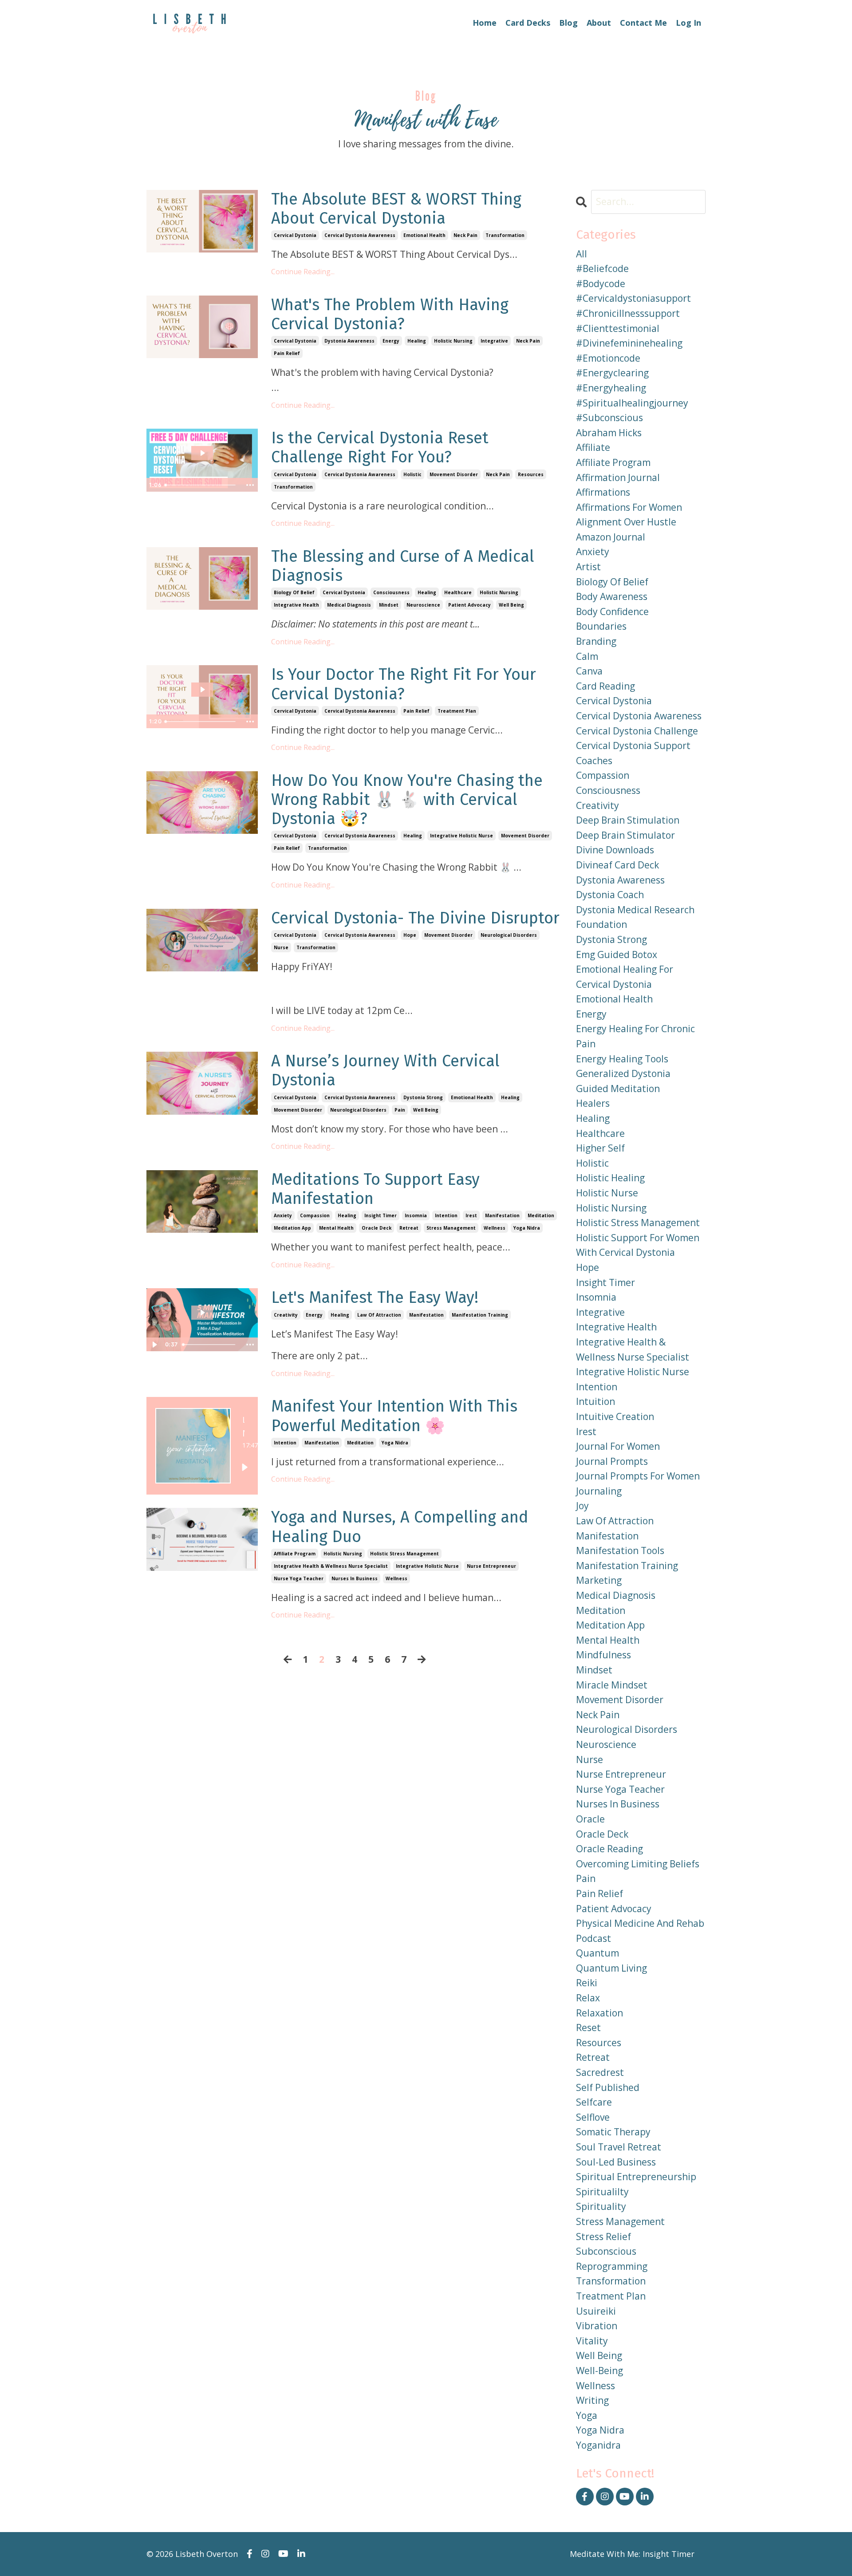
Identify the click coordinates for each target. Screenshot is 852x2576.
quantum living (611, 1968)
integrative (494, 341)
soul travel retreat (619, 2147)
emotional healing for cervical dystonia (625, 977)
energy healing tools (622, 1059)
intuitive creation (615, 1416)
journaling (599, 1491)
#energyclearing (612, 373)
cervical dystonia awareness (360, 235)
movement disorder (454, 474)
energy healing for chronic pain (635, 1036)
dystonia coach (610, 895)
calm (587, 656)
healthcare (458, 592)
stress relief (603, 2237)
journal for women (618, 1446)
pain (400, 1110)
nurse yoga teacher (299, 1578)
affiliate (593, 447)
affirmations (603, 492)
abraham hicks (609, 433)
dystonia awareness (349, 341)
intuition (596, 1401)
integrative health (296, 605)
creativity (286, 1315)
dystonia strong (423, 1097)
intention (446, 1215)
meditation (541, 1215)
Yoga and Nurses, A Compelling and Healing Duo (400, 1527)
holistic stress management (404, 1554)
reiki (587, 1983)
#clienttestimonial (618, 328)
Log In (688, 23)
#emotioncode (608, 358)
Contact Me (643, 23)
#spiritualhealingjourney (632, 403)
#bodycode (601, 284)
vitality (592, 2341)
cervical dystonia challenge (637, 731)
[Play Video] (154, 1345)
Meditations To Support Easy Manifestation (375, 1189)
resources (531, 474)
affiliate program (295, 1554)
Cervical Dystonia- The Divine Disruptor (415, 918)
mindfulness (603, 1655)
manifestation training (480, 1315)
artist (588, 567)
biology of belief (294, 592)
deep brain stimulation (628, 820)
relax (588, 1998)
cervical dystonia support (633, 746)
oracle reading (609, 1849)
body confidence (612, 611)
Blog (568, 23)
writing (592, 2400)
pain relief (287, 353)
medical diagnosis (349, 605)
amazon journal (611, 537)
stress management (451, 1228)
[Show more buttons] (250, 485)
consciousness (391, 592)
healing (417, 341)
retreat (409, 1228)
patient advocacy (469, 605)
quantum (598, 1953)
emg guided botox (617, 955)
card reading (605, 686)
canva (589, 671)
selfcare (594, 2102)
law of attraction (379, 1315)
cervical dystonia (295, 235)
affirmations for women (629, 507)
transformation (505, 235)
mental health (336, 1228)
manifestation (502, 1215)
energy (391, 341)
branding (596, 641)
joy (582, 1506)
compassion (315, 1215)
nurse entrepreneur (491, 1566)
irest (471, 1215)
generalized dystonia (623, 1073)
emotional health (424, 235)
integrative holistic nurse (461, 836)
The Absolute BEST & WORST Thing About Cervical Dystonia (396, 209)
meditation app (292, 1228)
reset (588, 2028)
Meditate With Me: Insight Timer (632, 2554)
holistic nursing (453, 341)
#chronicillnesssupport (628, 313)
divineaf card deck (617, 865)
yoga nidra (527, 1228)
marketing (599, 1580)
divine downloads (615, 850)
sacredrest (600, 2072)
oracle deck (377, 1228)
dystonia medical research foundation (635, 917)
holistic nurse (607, 1193)
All (582, 254)
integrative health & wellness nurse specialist (331, 1566)
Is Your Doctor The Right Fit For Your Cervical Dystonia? (404, 684)
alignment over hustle (626, 522)
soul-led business (616, 2162)
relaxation (600, 2013)
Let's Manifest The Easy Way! (375, 1298)
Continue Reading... (303, 272)
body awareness (612, 596)
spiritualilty (602, 2192)
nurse (281, 947)
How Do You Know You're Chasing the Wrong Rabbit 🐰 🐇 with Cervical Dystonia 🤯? (407, 800)
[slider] (201, 485)
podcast (594, 1938)
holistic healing (610, 1178)
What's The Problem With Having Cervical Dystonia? (390, 315)
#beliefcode (602, 268)
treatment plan (457, 711)
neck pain (465, 235)
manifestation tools (620, 1550)
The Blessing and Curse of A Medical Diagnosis (403, 566)
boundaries (601, 626)
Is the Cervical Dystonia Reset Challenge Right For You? (380, 448)
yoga (587, 2415)
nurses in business (355, 1578)
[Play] (245, 1467)
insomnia (416, 1215)
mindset (389, 605)
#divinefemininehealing (629, 343)
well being (511, 605)
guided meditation (618, 1089)
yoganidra (598, 2445)
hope (410, 935)
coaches (594, 761)
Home (485, 23)
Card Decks (528, 23)
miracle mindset (612, 1685)
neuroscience (423, 605)
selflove (593, 2117)
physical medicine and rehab (640, 1923)
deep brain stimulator (625, 835)
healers (593, 1103)
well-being (600, 2371)
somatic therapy (613, 2132)
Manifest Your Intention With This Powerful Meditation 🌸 (394, 1416)
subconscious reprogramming (612, 2259)
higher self (600, 1148)
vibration (597, 2326)
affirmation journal (618, 477)
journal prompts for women (638, 1476)
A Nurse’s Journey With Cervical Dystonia (385, 1071)
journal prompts (612, 1461)
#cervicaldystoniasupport (633, 298)
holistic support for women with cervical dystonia (638, 1245)
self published (608, 2087)
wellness (495, 1228)
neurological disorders (509, 935)
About (599, 23)
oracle (590, 1819)
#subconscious (609, 418)
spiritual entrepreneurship (636, 2177)
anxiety (283, 1215)
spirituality (601, 2206)
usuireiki (596, 2311)
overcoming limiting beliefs (638, 1864)
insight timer (381, 1215)
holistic (412, 474)
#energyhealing (611, 388)
